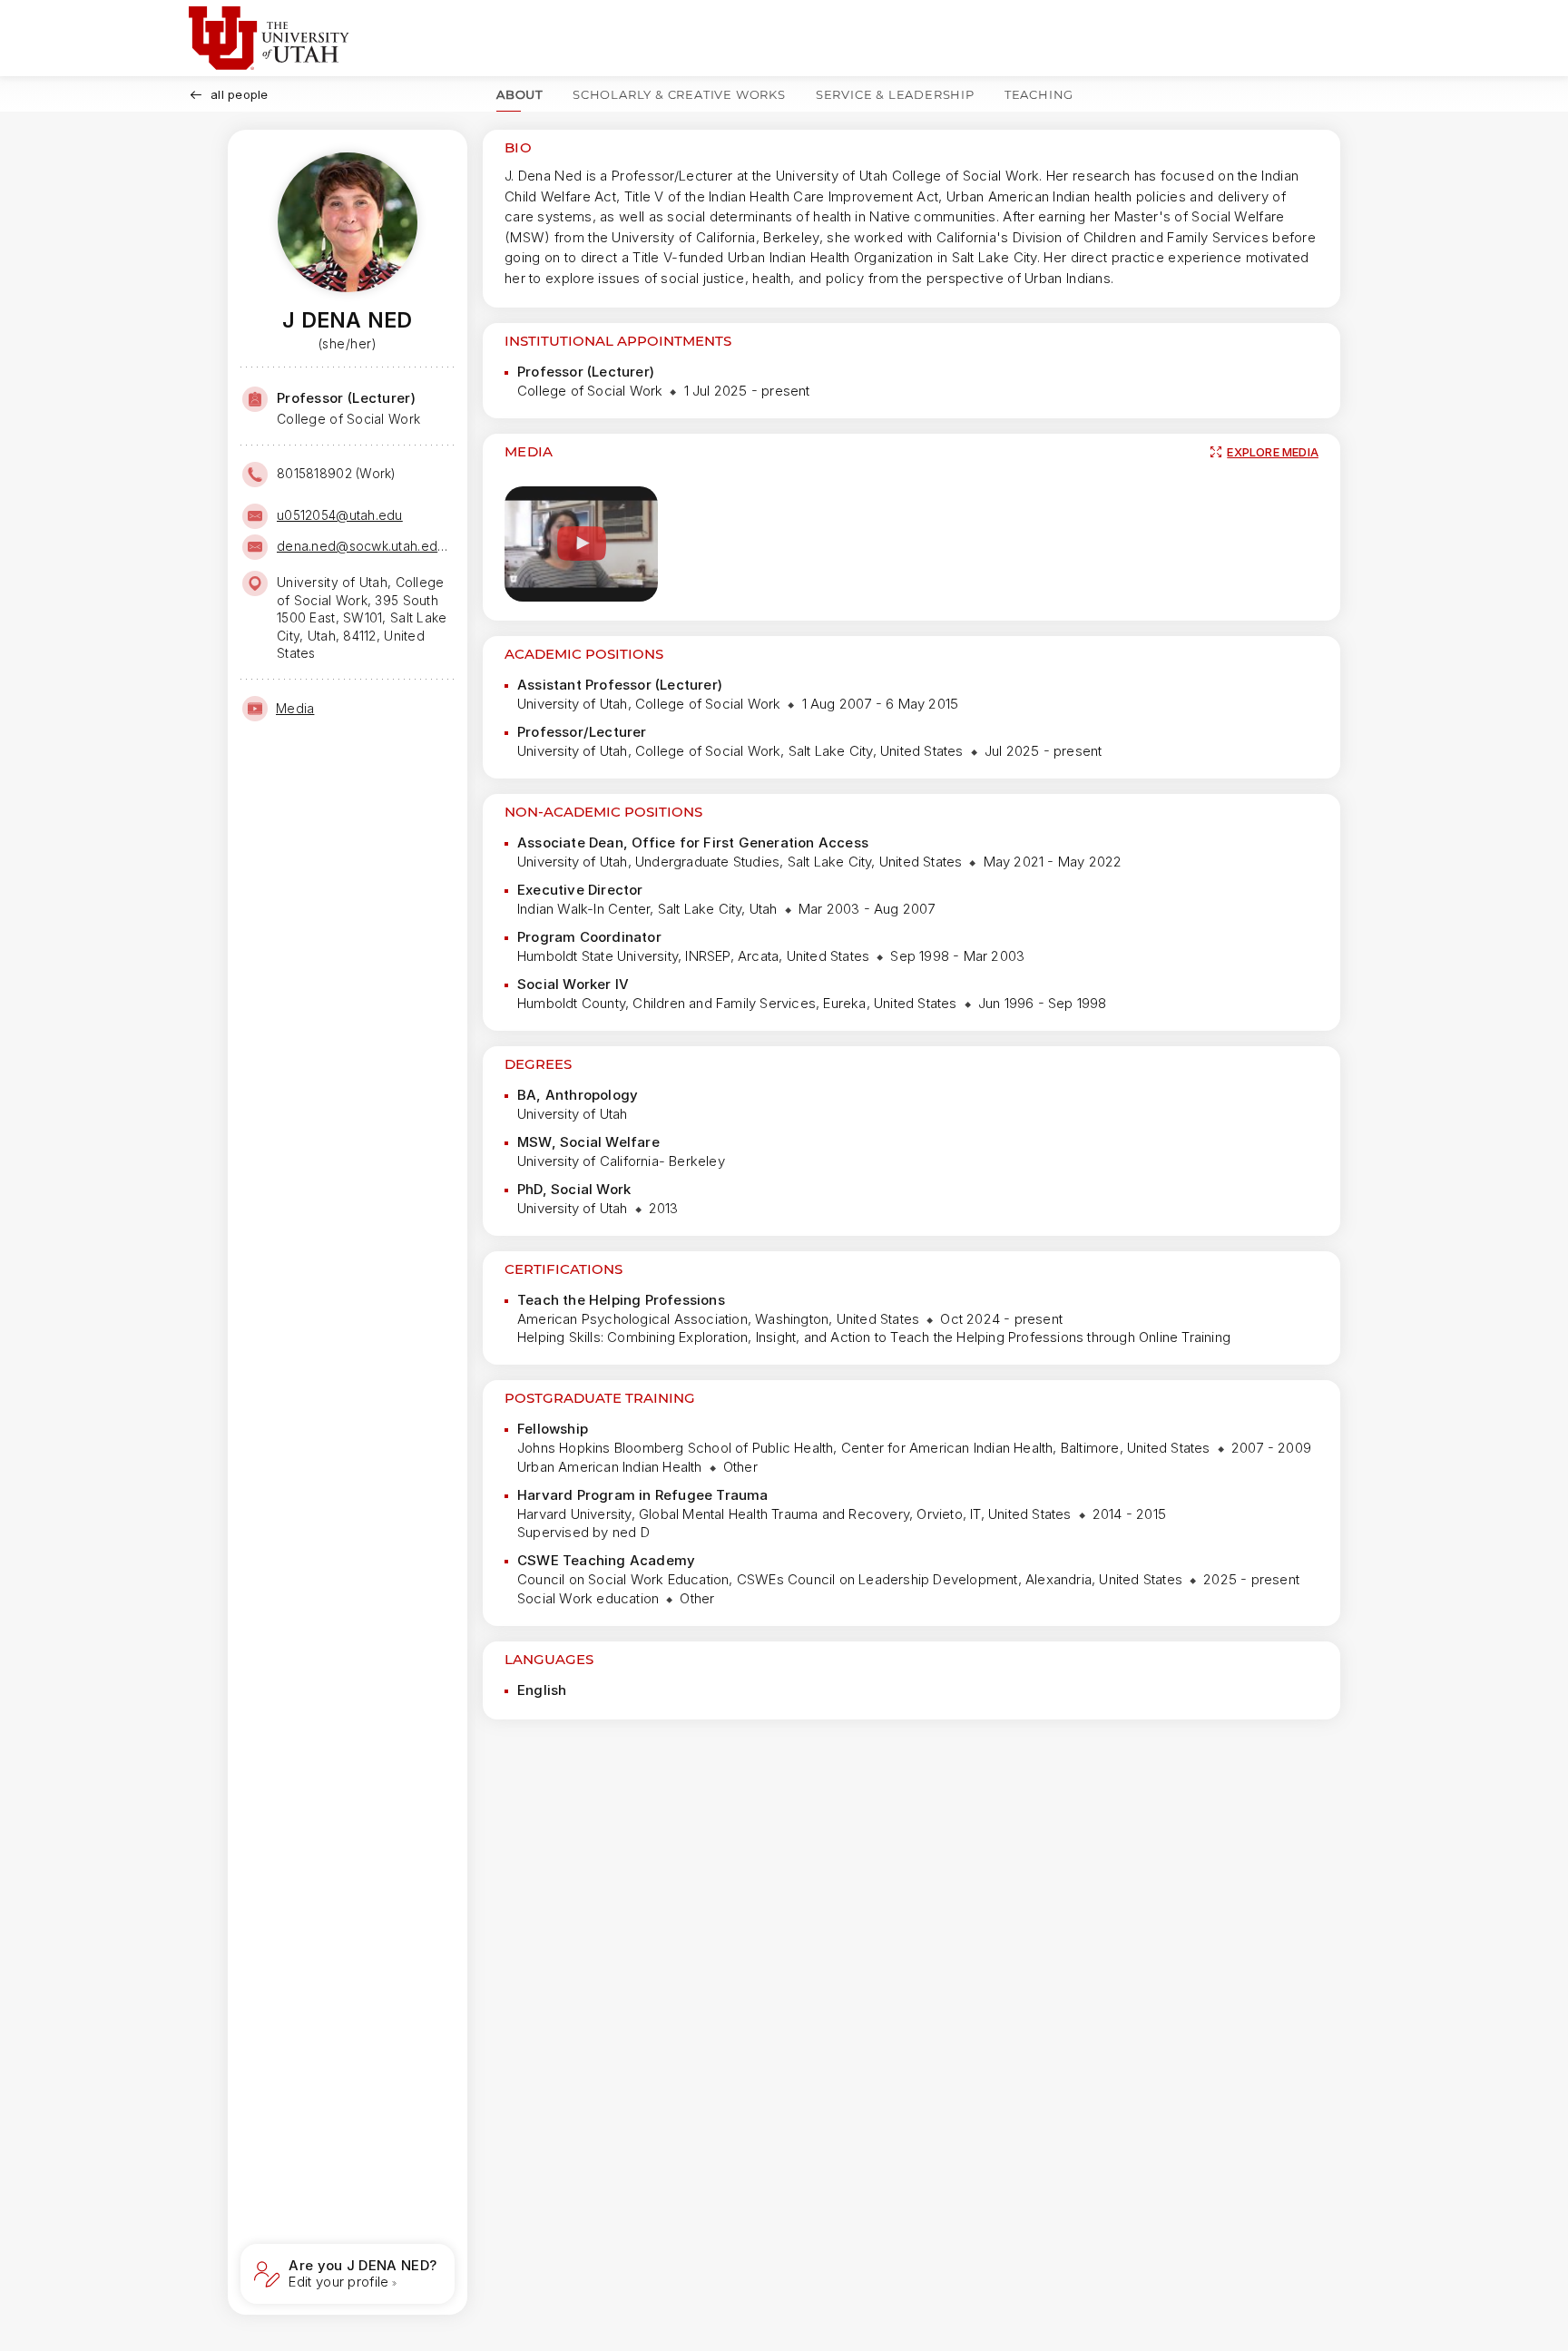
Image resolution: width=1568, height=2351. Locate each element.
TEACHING (1039, 94)
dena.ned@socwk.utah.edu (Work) (364, 546)
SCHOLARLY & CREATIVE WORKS (679, 94)
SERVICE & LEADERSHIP (895, 94)
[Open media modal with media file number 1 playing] (581, 544)
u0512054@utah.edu (340, 515)
